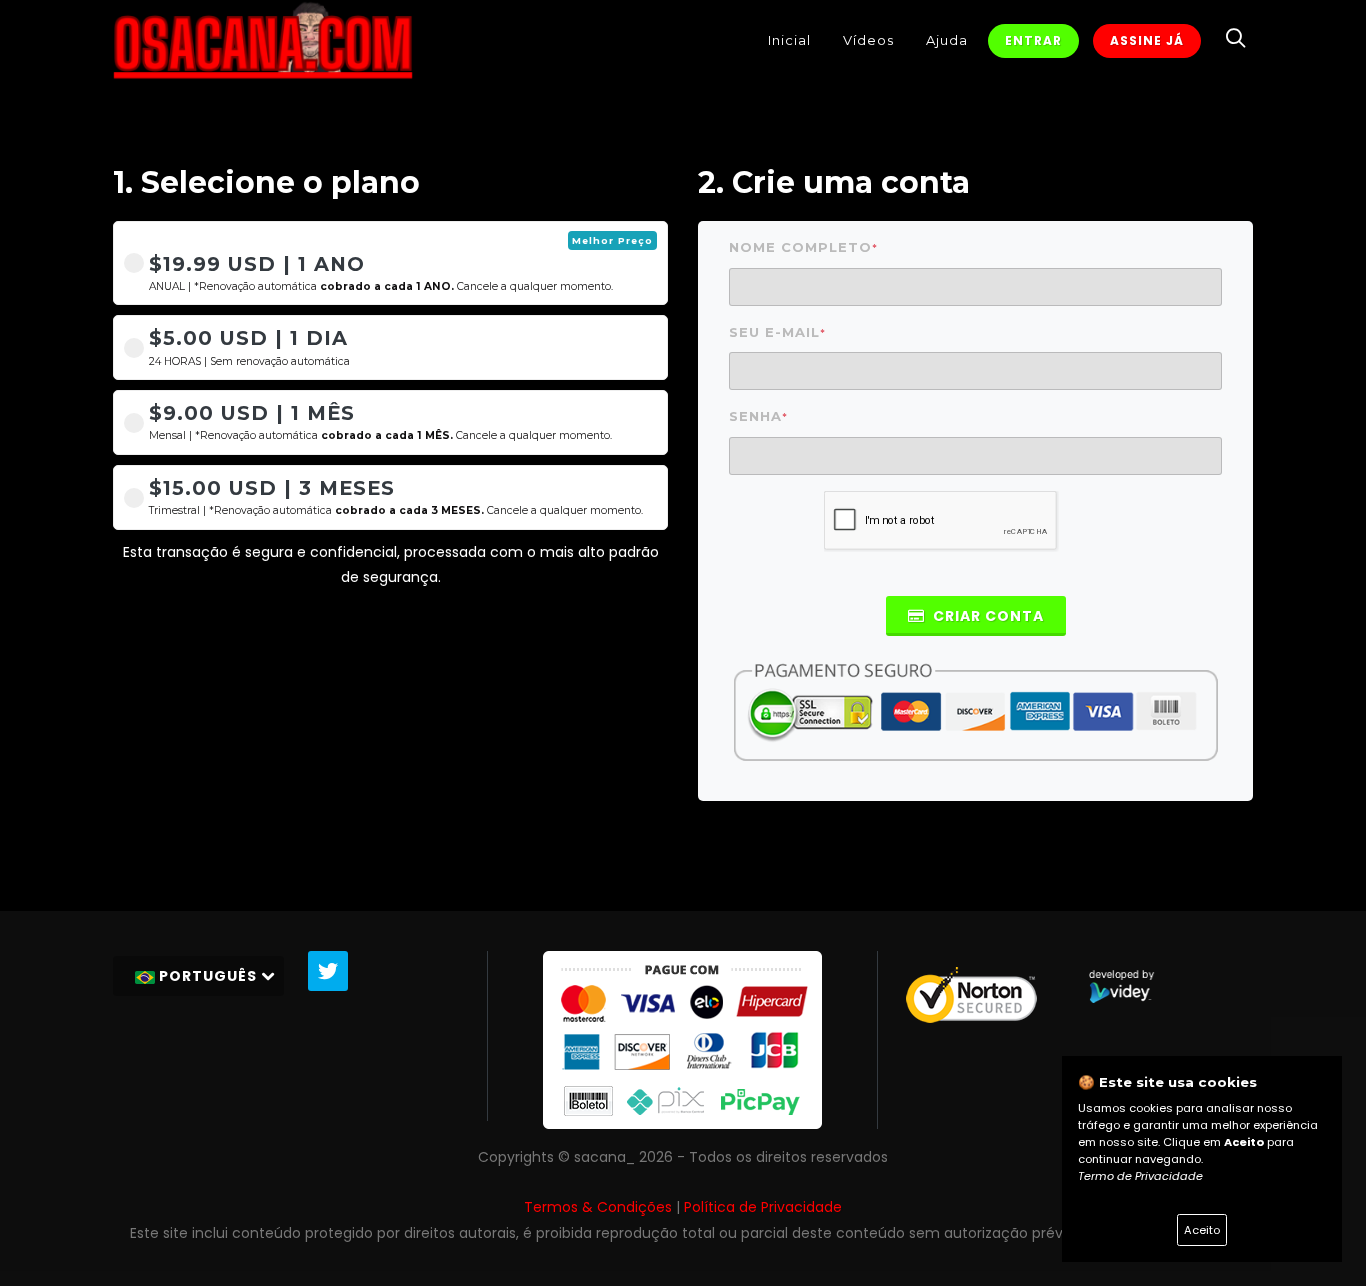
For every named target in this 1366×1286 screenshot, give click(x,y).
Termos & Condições (598, 1207)
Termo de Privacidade (1140, 1176)
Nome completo (803, 247)
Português (208, 976)
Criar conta (986, 616)
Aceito (1202, 1230)
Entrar (1033, 40)
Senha (758, 416)
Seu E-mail (777, 332)
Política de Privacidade (763, 1207)
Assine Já (1147, 40)
